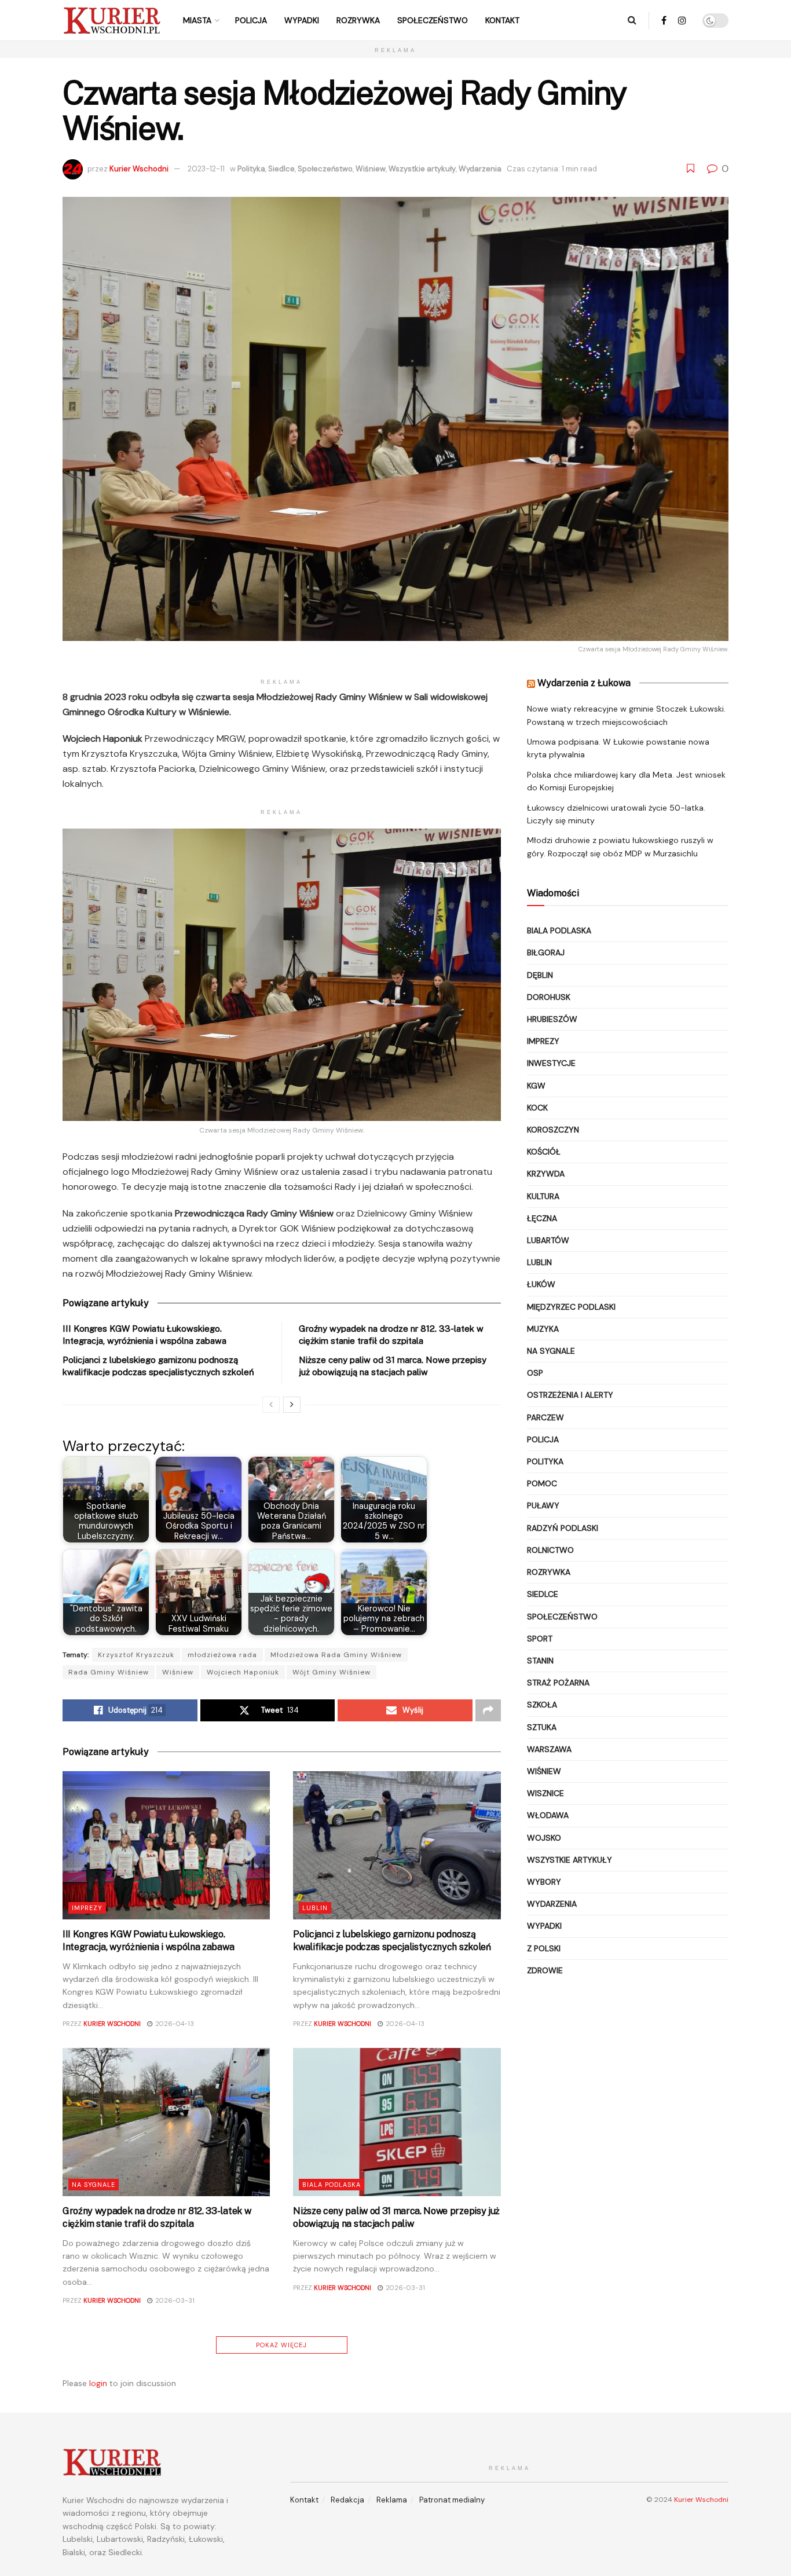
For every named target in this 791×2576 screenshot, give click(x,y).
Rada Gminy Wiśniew (109, 1672)
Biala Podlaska (332, 2185)
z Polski (544, 1948)
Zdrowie (545, 1970)
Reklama (392, 2500)
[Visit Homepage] (112, 20)
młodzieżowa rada (222, 1655)
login (98, 2383)
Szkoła (542, 1705)
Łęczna (542, 1218)
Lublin (315, 1908)
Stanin (540, 1661)
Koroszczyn (553, 1130)
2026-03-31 (174, 2300)
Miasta (197, 20)
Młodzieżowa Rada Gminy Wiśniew (336, 1655)
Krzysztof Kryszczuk (136, 1655)
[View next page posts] (292, 1405)
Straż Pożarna (558, 1683)
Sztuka (542, 1727)
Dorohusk (549, 997)
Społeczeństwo (433, 20)
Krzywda (546, 1174)
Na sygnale (94, 2185)
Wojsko (544, 1838)
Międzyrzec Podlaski (571, 1307)
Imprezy (87, 1908)
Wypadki (302, 20)
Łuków (541, 1284)
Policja (251, 20)
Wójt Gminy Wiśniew (332, 1672)
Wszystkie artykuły (422, 169)
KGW (536, 1086)
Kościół (544, 1152)
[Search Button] (632, 20)
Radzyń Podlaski (563, 1528)
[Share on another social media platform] (488, 1710)
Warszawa (549, 1749)
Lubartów (548, 1240)
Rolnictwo (550, 1550)
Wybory (544, 1882)
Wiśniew (371, 169)
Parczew (545, 1417)
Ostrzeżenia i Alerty (570, 1395)
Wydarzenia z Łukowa (584, 683)
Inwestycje (551, 1063)
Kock (537, 1108)
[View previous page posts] (271, 1405)
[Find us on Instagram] (682, 21)
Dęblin (540, 975)
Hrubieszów (552, 1019)
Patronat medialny (452, 2500)
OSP (535, 1373)
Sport (540, 1639)
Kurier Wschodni (139, 169)
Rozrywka (358, 20)
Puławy (543, 1505)
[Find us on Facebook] (664, 21)
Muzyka (543, 1329)
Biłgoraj (546, 952)
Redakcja (347, 2500)
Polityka (251, 169)
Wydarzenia (480, 169)
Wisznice (545, 1793)
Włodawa (548, 1815)
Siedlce (281, 169)
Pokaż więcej (281, 2345)
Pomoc (542, 1483)
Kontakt (502, 20)
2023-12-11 (206, 169)
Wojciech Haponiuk (243, 1672)
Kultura (543, 1196)
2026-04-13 (174, 2024)
